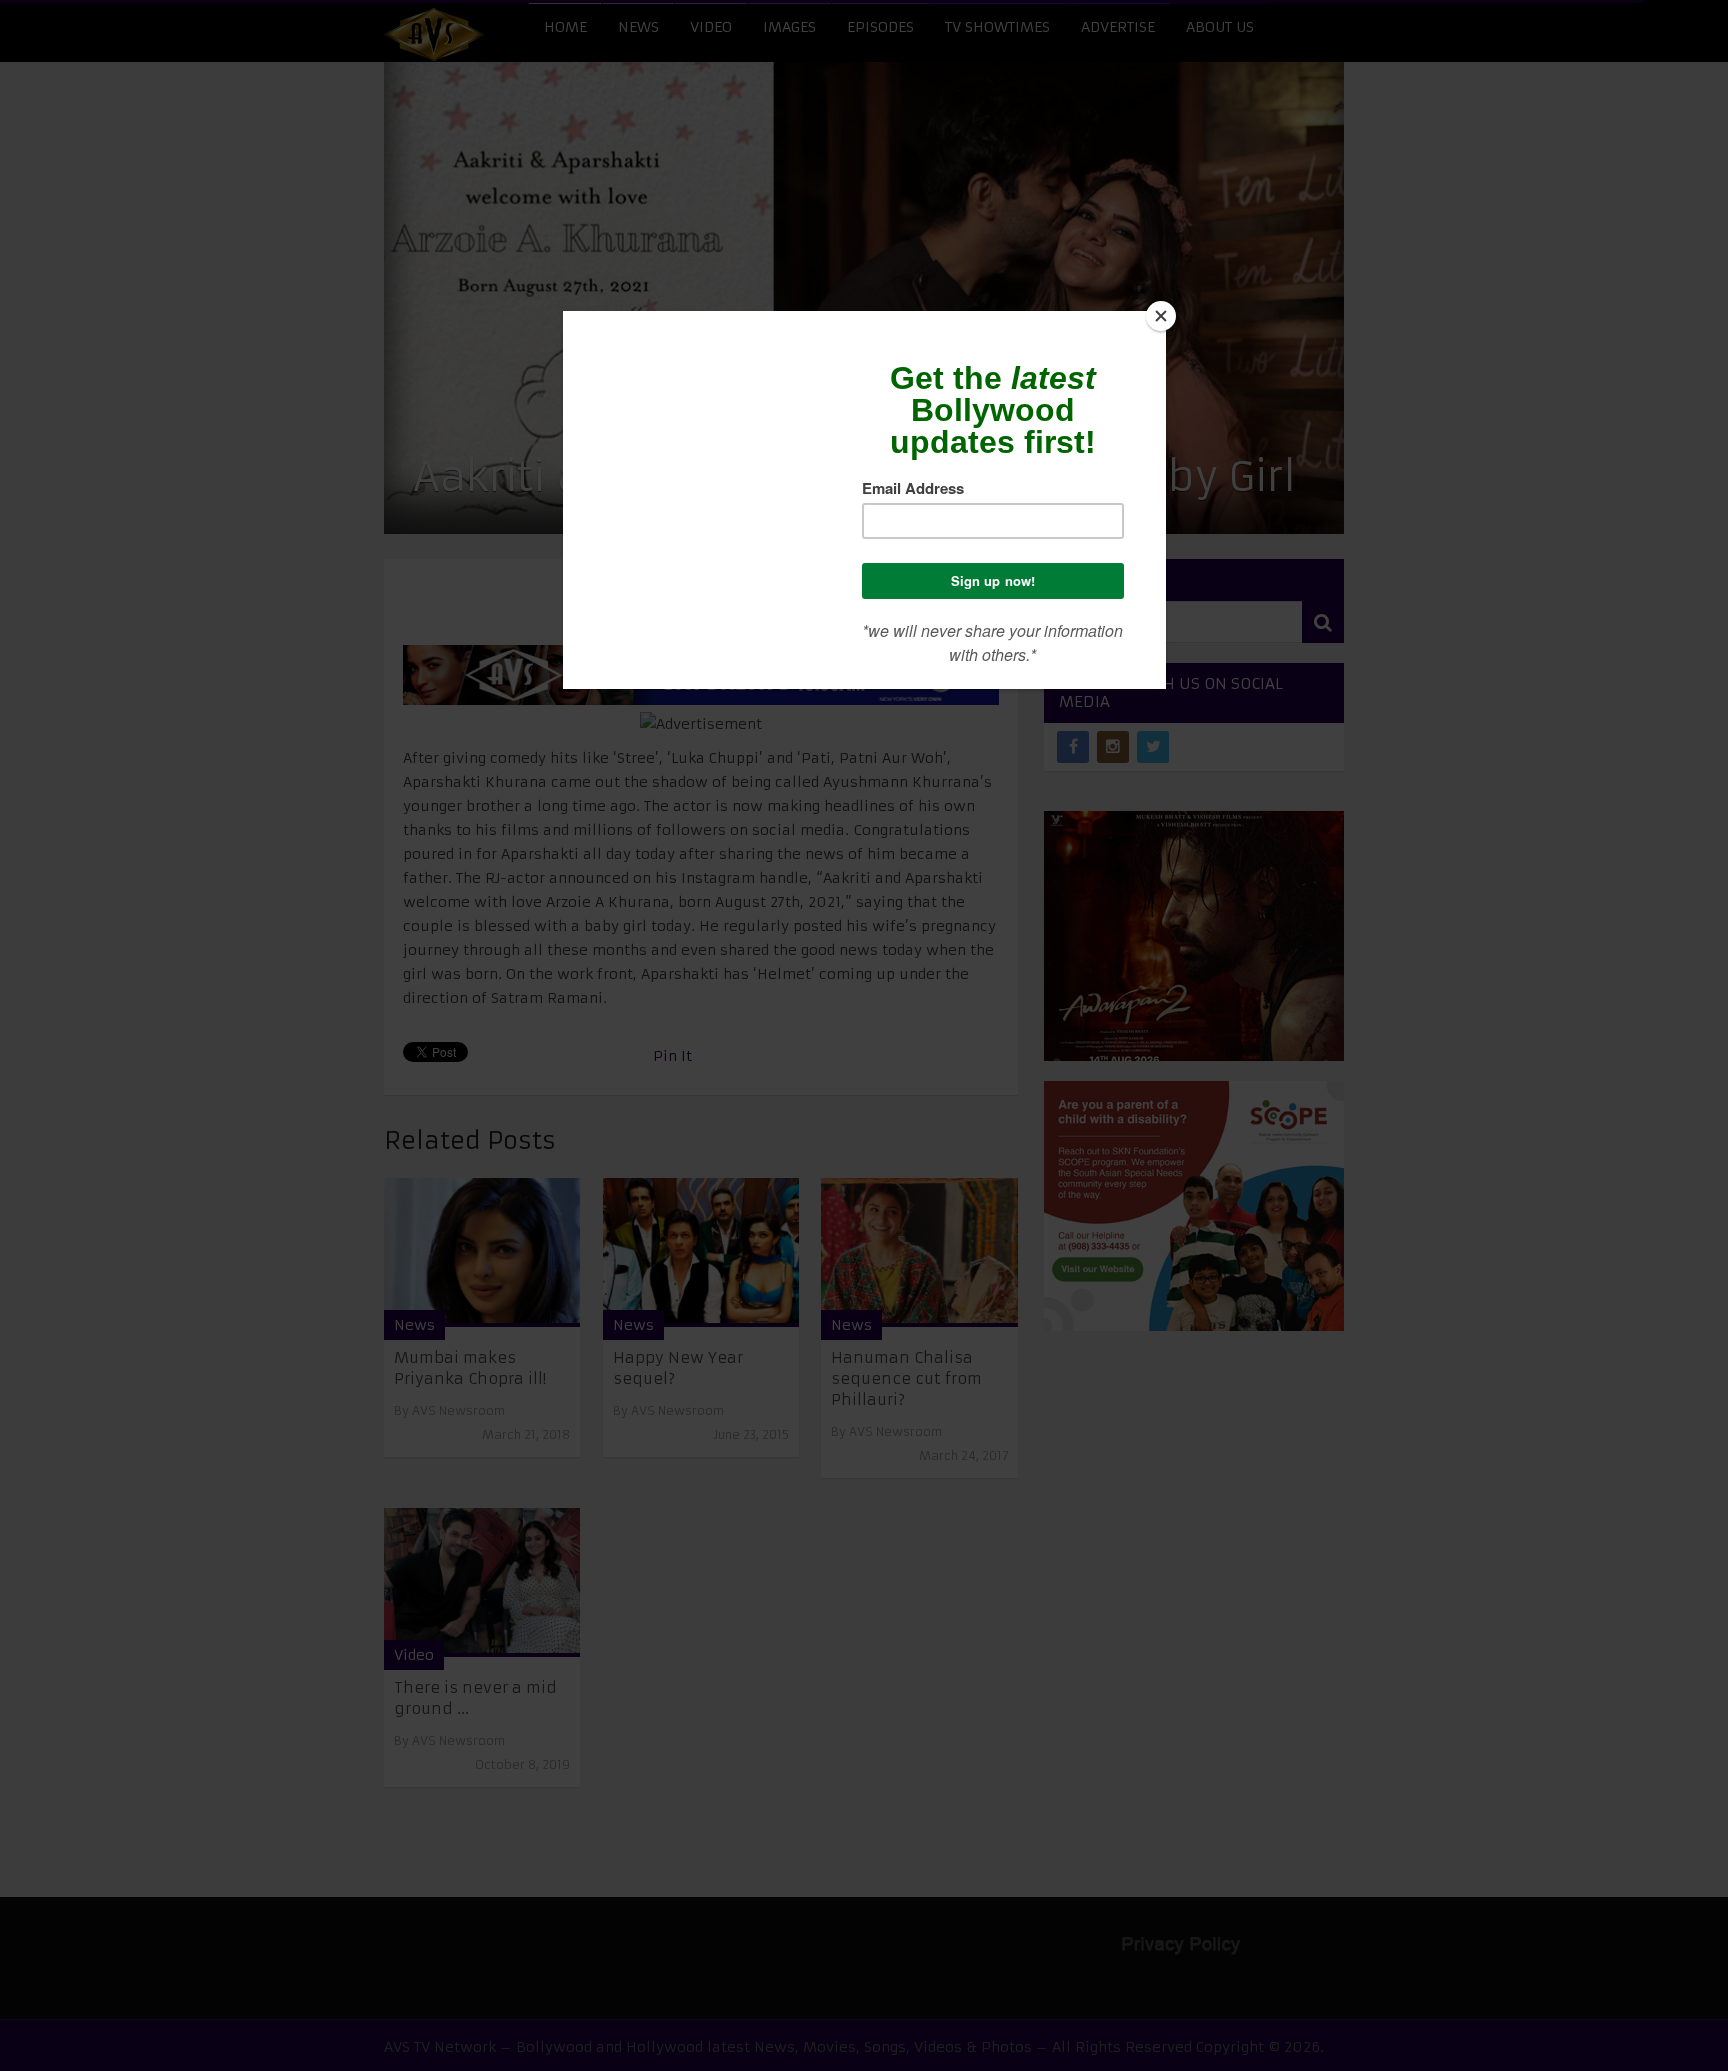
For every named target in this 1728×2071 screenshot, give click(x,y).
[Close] (1161, 316)
